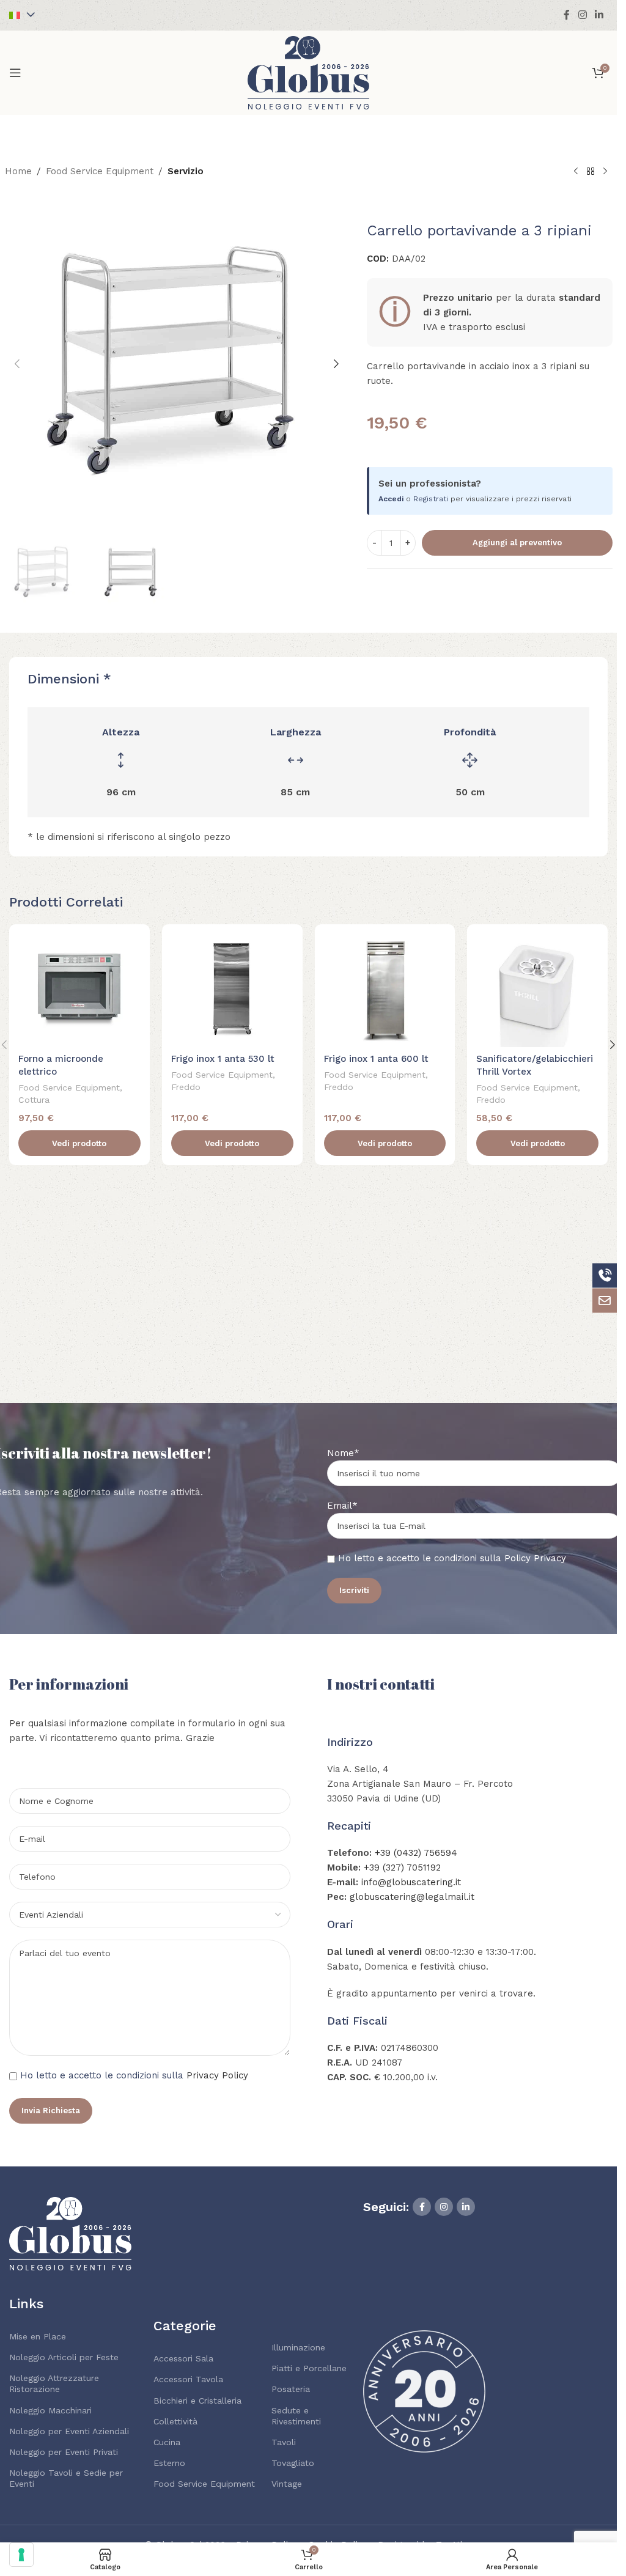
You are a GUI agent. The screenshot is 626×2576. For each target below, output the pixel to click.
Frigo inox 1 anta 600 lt (376, 1059)
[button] (17, 364)
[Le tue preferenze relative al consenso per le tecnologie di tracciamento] (21, 2555)
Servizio (186, 171)
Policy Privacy (535, 1558)
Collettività (175, 2421)
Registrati (431, 499)
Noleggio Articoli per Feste (64, 2357)
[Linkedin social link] (599, 15)
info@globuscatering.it (411, 1882)
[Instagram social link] (582, 15)
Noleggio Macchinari (50, 2410)
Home (18, 171)
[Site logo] (309, 72)
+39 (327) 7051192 (402, 1868)
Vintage (287, 2484)
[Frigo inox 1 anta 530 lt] (232, 991)
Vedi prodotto (79, 1143)
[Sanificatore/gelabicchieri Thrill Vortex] (537, 991)
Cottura (34, 1100)
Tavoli (284, 2442)
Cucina (167, 2442)
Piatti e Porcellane (309, 2368)
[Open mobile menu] (15, 73)
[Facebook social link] (567, 15)
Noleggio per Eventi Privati (64, 2452)
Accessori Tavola (188, 2379)
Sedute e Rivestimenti (296, 2416)
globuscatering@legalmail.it (412, 1897)
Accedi (391, 499)
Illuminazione (298, 2347)
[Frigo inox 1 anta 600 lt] (385, 991)
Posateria (291, 2389)
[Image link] (70, 2233)
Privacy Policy (217, 2075)
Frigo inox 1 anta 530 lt (223, 1059)
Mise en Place (38, 2336)
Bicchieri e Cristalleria (197, 2401)
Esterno (169, 2463)
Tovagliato (293, 2463)
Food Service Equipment (100, 171)
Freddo (186, 1087)
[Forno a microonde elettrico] (79, 991)
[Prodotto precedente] (576, 172)
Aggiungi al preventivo (517, 543)
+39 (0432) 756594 (416, 1853)
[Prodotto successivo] (605, 172)
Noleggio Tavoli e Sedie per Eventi (66, 2478)
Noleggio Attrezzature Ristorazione (54, 2383)
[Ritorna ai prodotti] (591, 172)
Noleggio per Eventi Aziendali (69, 2431)
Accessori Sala (183, 2358)
